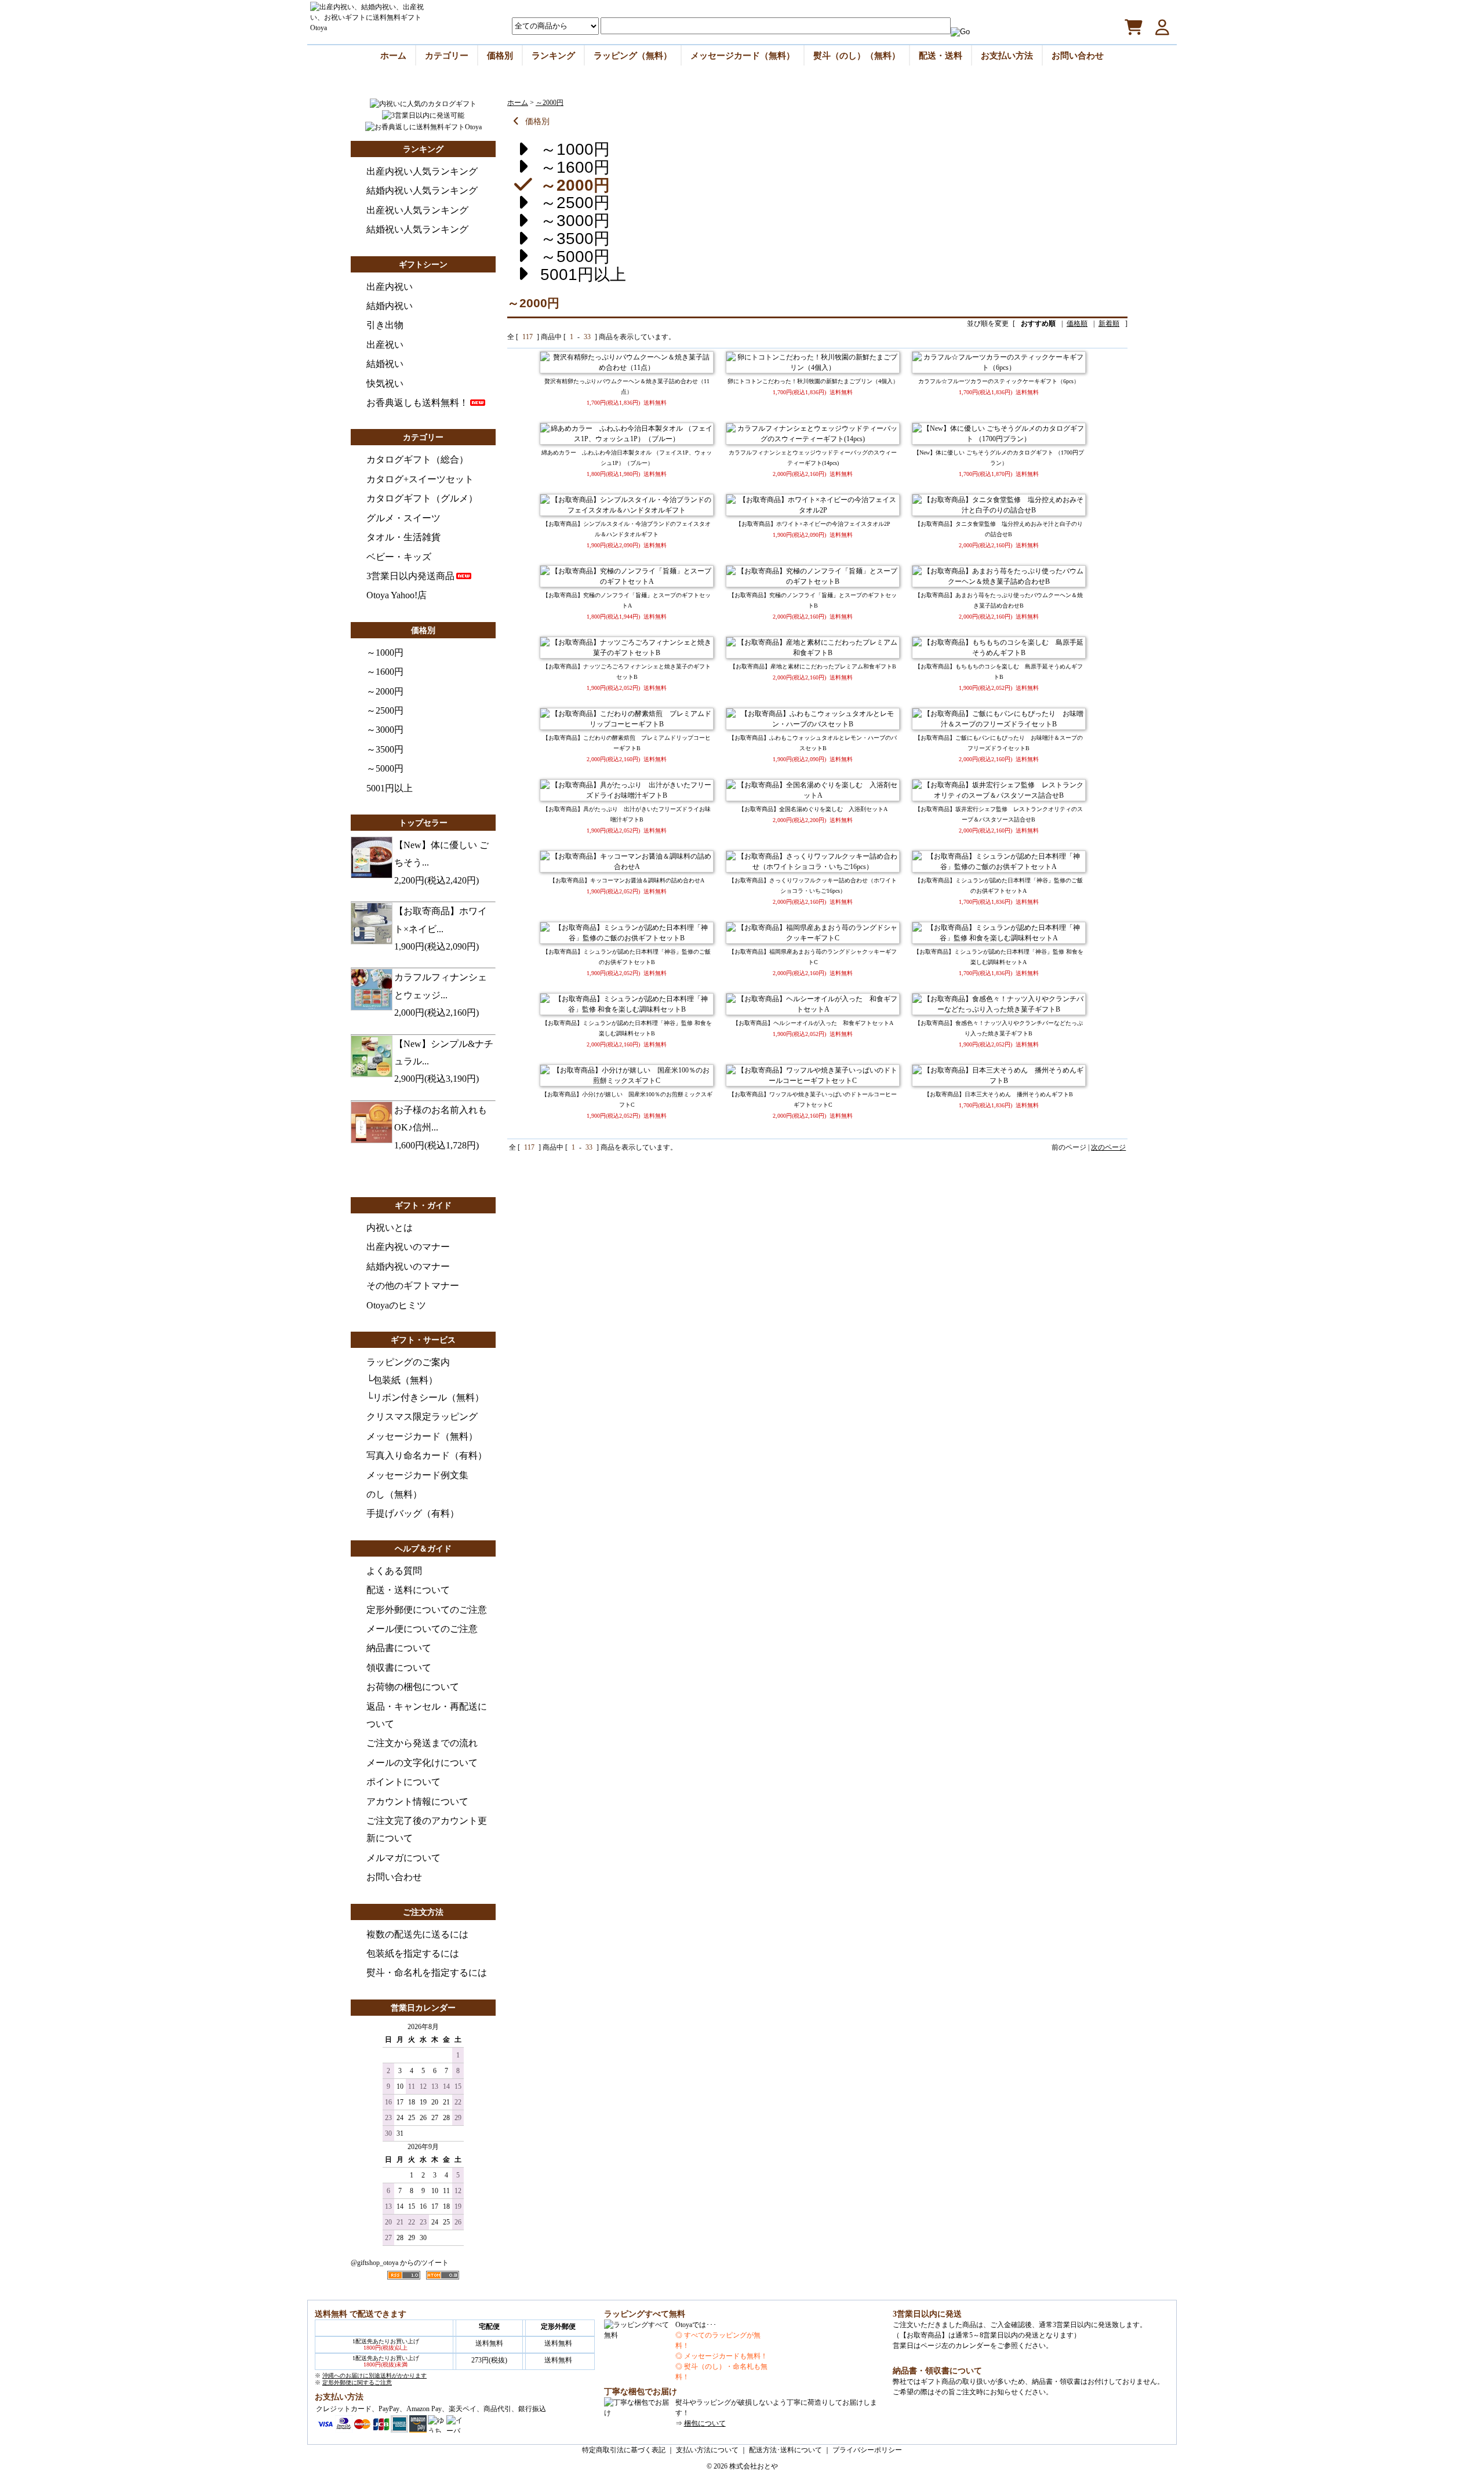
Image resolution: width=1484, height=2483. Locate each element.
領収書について (399, 1668)
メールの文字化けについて (422, 1763)
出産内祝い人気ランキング (422, 171)
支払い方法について (707, 2450)
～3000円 (385, 730)
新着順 (1109, 323)
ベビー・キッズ (399, 557)
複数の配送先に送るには (417, 1934)
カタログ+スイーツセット (420, 479)
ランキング (553, 55)
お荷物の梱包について (413, 1687)
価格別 (500, 55)
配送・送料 (941, 55)
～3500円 (385, 749)
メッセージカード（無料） (743, 55)
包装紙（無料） (405, 1380)
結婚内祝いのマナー (408, 1266)
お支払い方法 (1007, 55)
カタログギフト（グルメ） (422, 498)
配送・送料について (408, 1590)
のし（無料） (394, 1494)
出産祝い (385, 345)
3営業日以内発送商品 (410, 576)
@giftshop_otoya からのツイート (400, 2263)
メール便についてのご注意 (422, 1629)
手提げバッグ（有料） (413, 1513)
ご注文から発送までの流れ (422, 1743)
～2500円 (385, 710)
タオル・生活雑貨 (403, 537)
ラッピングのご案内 (408, 1362)
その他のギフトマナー (413, 1286)
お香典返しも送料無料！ (417, 403)
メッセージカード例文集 (417, 1475)
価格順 (1077, 323)
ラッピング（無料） (633, 55)
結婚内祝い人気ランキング (422, 190)
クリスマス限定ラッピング (422, 1417)
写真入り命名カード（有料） (427, 1455)
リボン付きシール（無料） (428, 1397)
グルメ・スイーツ (403, 518)
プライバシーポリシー (867, 2450)
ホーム (393, 55)
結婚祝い (385, 364)
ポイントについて (403, 1782)
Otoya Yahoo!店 (397, 595)
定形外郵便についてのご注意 (427, 1610)
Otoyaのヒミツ (396, 1305)
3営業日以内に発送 (927, 2314)
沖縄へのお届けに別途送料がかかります (374, 2375)
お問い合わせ (1078, 55)
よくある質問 (394, 1571)
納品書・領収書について (937, 2371)
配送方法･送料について (785, 2450)
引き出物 (385, 325)
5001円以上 (390, 788)
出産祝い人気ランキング (417, 210)
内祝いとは (390, 1228)
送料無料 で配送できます (361, 2314)
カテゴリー (447, 55)
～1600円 (385, 672)
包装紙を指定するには (413, 1953)
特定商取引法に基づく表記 (624, 2450)
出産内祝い (390, 287)
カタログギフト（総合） (417, 459)
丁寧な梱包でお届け (641, 2392)
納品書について (399, 1648)
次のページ (1108, 1147)
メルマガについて (403, 1858)
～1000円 (385, 652)
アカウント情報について (417, 1802)
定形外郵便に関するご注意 (357, 2382)
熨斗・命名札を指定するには (427, 1973)
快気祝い (385, 383)
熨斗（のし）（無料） (857, 55)
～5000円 (385, 768)
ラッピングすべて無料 (645, 2314)
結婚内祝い (390, 306)
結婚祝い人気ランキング (417, 229)
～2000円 (385, 691)
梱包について (705, 2423)
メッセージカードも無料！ (726, 2356)
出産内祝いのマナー (408, 1247)
